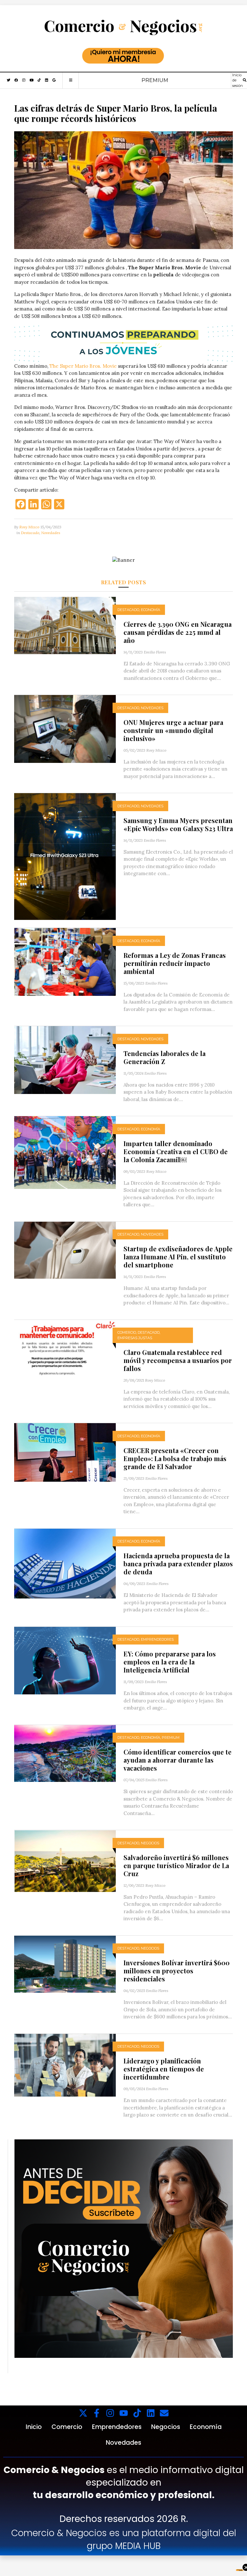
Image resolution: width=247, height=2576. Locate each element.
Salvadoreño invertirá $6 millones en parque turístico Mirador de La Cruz (176, 1865)
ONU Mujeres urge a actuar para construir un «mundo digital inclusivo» (173, 730)
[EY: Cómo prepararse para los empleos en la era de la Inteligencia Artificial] (65, 1660)
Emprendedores (157, 1639)
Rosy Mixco (29, 527)
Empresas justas (135, 1338)
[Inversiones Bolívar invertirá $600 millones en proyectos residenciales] (65, 1964)
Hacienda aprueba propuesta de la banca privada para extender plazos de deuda (178, 1564)
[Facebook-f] (97, 2413)
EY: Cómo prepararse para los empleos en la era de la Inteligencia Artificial (170, 1662)
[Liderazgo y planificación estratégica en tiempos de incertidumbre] (65, 2065)
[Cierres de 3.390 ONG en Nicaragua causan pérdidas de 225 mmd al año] (65, 625)
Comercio (127, 1332)
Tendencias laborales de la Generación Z (165, 1057)
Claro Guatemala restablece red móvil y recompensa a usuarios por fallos (178, 1360)
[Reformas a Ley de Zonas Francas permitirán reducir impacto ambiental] (65, 961)
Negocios (150, 1843)
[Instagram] (110, 2413)
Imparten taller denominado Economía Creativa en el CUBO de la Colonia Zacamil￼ (176, 1151)
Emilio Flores (155, 652)
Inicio (34, 2427)
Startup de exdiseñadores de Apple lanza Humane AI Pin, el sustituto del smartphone (178, 1257)
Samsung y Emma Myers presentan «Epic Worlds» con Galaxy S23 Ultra (178, 824)
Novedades (51, 533)
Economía (151, 610)
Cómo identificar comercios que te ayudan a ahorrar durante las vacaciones (178, 1760)
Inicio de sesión (238, 80)
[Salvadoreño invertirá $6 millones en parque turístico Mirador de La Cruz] (65, 1861)
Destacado (30, 533)
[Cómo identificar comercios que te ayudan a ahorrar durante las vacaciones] (65, 1753)
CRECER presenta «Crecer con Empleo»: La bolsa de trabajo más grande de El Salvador (175, 1458)
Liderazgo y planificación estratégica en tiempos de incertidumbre (164, 2069)
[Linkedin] (151, 2413)
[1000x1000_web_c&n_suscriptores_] (124, 2248)
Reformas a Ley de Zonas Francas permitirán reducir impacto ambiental (175, 963)
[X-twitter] (83, 2413)
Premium (171, 1737)
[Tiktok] (137, 2413)
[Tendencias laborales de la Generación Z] (65, 1059)
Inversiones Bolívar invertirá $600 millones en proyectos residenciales (177, 1971)
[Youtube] (124, 2413)
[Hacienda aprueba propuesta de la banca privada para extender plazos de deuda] (65, 1563)
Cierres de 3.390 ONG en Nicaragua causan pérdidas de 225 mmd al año (178, 632)
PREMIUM (155, 80)
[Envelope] (164, 2413)
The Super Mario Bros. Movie (83, 366)
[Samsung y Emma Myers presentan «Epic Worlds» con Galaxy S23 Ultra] (65, 856)
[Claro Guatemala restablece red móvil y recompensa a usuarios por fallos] (65, 1348)
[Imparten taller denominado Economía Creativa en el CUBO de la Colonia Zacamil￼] (65, 1152)
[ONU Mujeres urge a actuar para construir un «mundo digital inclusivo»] (65, 728)
